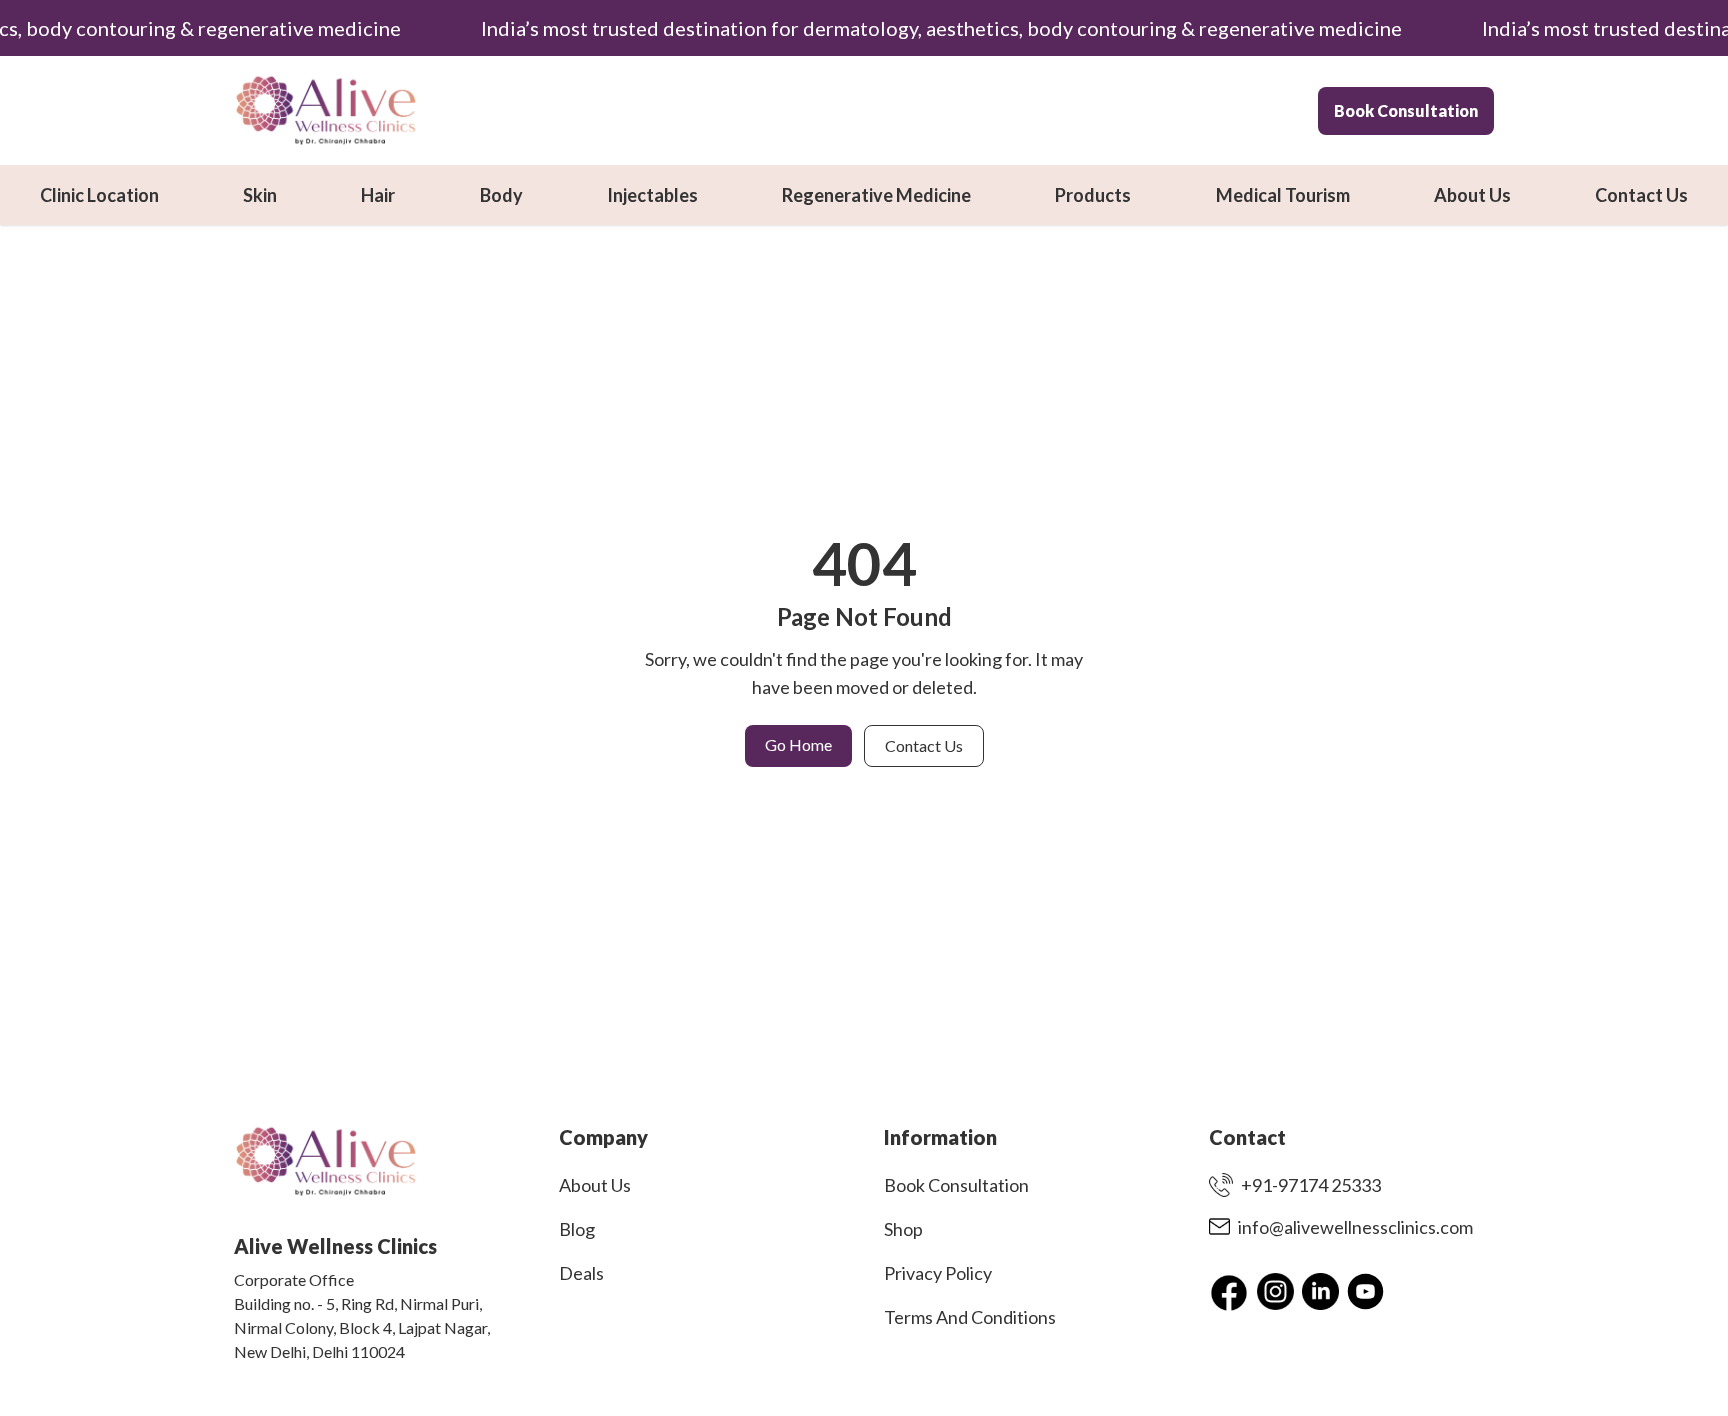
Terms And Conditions (970, 1317)
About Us (1472, 195)
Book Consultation (1406, 110)
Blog (577, 1229)
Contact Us (1641, 195)
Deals (581, 1273)
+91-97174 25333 (1311, 1185)
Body (501, 195)
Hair (378, 195)
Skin (260, 195)
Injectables (652, 195)
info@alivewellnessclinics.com (1355, 1227)
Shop (903, 1229)
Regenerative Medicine (876, 195)
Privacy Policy (938, 1273)
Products (1093, 195)
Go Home (798, 744)
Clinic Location (99, 195)
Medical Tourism (1283, 195)
